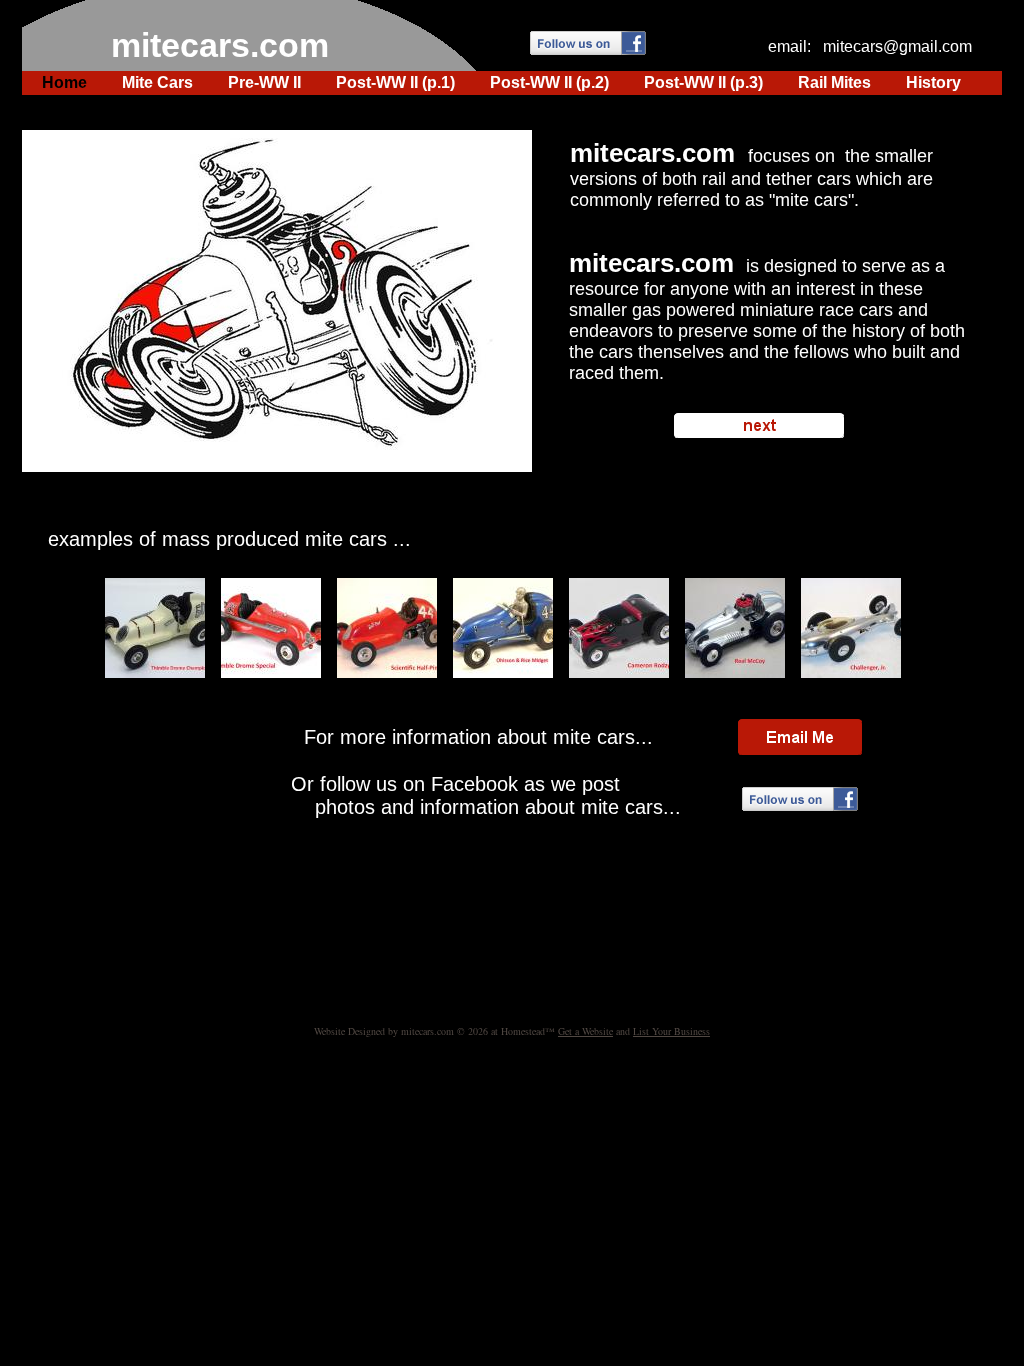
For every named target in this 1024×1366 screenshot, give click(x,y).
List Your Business (671, 1031)
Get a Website (585, 1031)
